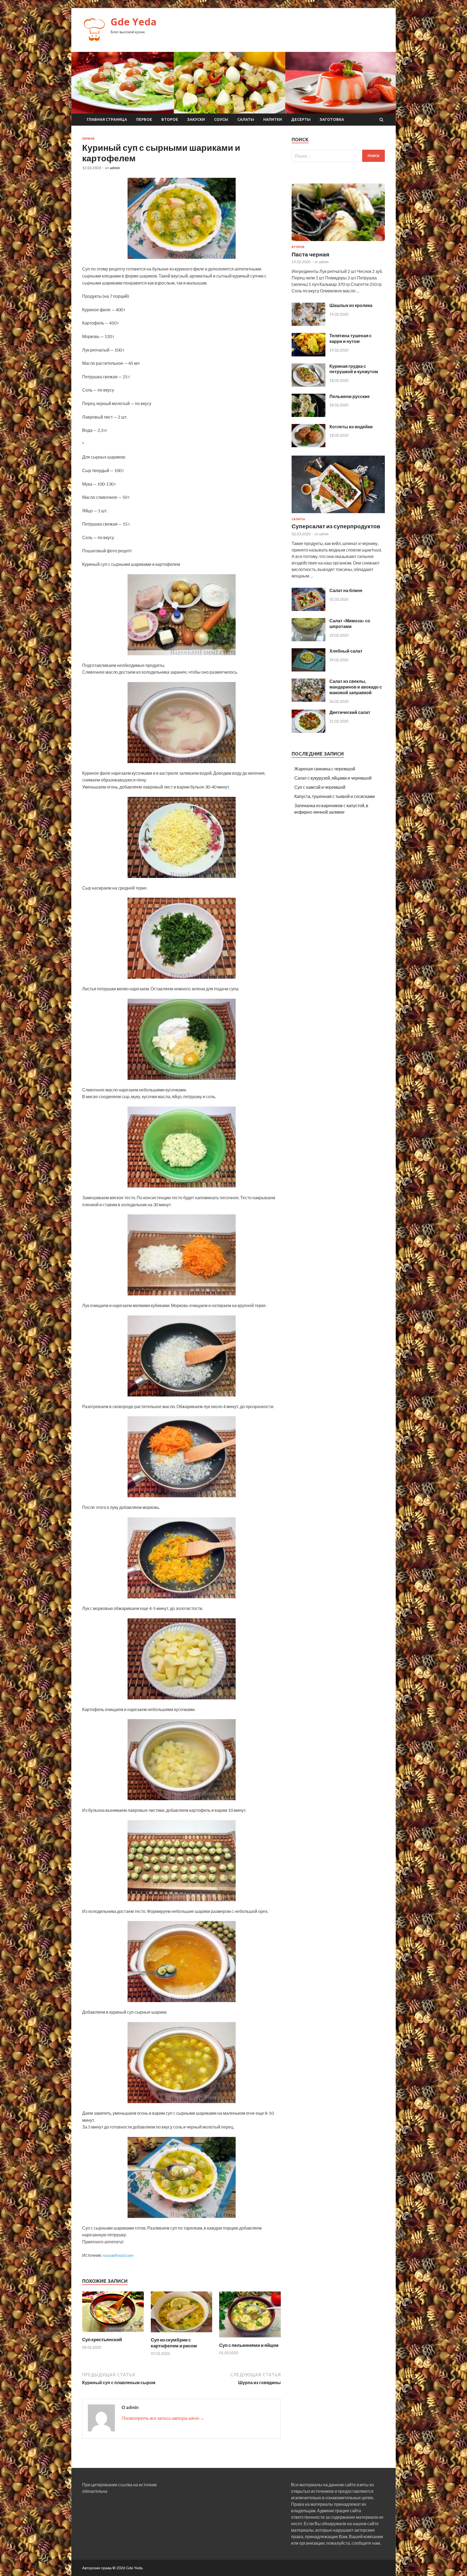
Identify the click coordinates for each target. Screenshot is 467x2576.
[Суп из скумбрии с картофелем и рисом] (182, 2333)
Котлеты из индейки (351, 427)
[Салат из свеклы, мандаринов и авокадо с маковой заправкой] (308, 700)
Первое (144, 119)
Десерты (301, 119)
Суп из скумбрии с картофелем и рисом (174, 2343)
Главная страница (107, 119)
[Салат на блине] (308, 609)
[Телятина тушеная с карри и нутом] (308, 355)
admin (115, 168)
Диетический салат (350, 712)
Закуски (196, 119)
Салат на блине (346, 590)
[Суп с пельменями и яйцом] (250, 2339)
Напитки (273, 119)
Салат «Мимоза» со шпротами (350, 623)
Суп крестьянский (102, 2339)
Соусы (221, 119)
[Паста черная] (338, 242)
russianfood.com (118, 2255)
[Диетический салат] (308, 731)
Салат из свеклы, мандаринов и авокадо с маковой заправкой (356, 687)
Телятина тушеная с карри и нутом (351, 338)
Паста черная (310, 254)
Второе (170, 119)
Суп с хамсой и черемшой (320, 787)
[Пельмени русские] (308, 415)
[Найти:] (338, 156)
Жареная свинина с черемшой (325, 769)
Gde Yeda (134, 22)
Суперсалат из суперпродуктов (336, 526)
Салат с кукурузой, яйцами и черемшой (333, 778)
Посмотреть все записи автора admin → (163, 2418)
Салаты (246, 119)
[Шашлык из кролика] (308, 324)
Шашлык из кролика (351, 305)
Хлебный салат (346, 651)
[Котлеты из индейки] (308, 445)
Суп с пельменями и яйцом (249, 2345)
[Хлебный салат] (308, 670)
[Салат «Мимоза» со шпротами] (308, 639)
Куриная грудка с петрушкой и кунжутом (354, 369)
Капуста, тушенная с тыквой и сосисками (335, 796)
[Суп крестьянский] (113, 2333)
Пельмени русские (350, 396)
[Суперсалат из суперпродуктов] (338, 514)
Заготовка (332, 119)
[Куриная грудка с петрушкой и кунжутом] (308, 385)
